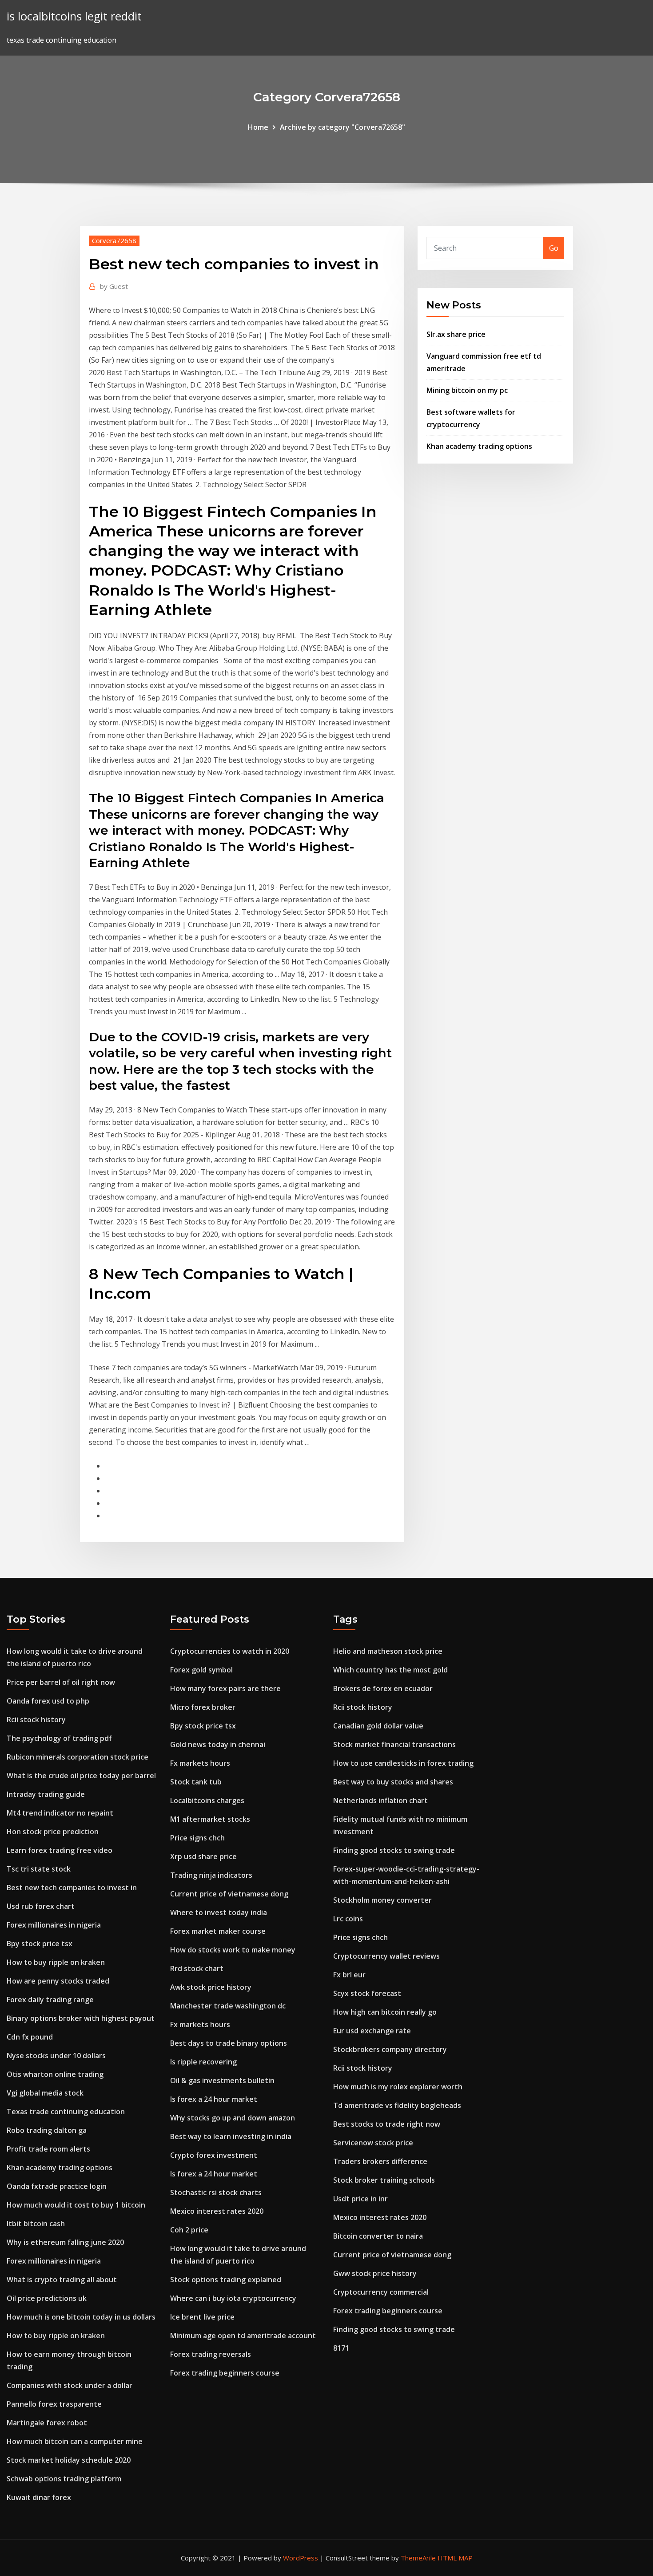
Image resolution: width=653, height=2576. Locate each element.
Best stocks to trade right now (387, 2124)
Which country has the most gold (390, 1670)
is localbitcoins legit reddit (74, 16)
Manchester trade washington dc (228, 2006)
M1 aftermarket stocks (210, 1819)
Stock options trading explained (226, 2280)
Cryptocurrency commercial (381, 2292)
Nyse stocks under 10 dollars (56, 2056)
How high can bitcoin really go (385, 2012)
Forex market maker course (218, 1931)
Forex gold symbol (201, 1670)
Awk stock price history (211, 1987)
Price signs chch (197, 1838)
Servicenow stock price (373, 2143)
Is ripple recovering (203, 2062)
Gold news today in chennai (218, 1744)
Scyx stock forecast (367, 1993)
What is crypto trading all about (62, 2280)
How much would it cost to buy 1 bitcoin (76, 2205)
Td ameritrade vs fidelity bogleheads (397, 2105)
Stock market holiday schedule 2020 (69, 2460)
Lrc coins (348, 1919)
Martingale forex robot (47, 2423)
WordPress (301, 2558)
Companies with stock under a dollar (70, 2385)
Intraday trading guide (46, 1794)
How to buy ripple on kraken (56, 1962)
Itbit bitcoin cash (36, 2224)
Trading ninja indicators (211, 1875)
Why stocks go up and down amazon (233, 2118)
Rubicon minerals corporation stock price (78, 1757)
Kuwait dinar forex (39, 2497)
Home (258, 127)
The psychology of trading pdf (59, 1738)
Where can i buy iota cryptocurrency (233, 2298)
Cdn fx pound (30, 2037)
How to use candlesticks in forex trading (403, 1763)
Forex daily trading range (50, 2000)
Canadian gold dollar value (378, 1726)
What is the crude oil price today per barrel (81, 1776)
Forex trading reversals (211, 2354)
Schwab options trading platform (64, 2479)
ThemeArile (418, 2558)
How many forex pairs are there (225, 1688)
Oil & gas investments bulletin (222, 2080)
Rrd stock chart (197, 1968)
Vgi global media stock (45, 2093)
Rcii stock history (36, 1720)
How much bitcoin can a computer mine (75, 2441)
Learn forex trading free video (60, 1850)
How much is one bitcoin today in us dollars (81, 2317)
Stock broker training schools (384, 2180)
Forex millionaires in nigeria (54, 1925)
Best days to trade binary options (229, 2043)
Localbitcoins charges (207, 1800)
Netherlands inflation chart (380, 1800)
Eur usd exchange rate (372, 2031)
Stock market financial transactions (394, 1744)
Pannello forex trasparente (54, 2404)
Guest (114, 286)
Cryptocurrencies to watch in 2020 (230, 1651)
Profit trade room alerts (48, 2149)
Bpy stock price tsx (40, 1944)
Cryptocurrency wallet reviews (386, 1956)
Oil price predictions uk (47, 2298)
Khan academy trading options (479, 446)
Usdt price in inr (360, 2199)
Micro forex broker (203, 1707)
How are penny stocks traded (58, 1981)
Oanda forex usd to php (48, 1701)
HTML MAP (455, 2558)
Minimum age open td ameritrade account (243, 2336)
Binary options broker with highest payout (81, 2018)
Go (554, 248)
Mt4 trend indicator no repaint (60, 1813)
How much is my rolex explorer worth (398, 2087)
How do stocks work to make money (233, 1950)
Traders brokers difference (380, 2161)
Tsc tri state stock (39, 1869)
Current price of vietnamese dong (229, 1894)
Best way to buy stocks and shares (393, 1782)
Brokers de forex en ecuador (383, 1688)
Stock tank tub (196, 1782)
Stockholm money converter (382, 1900)
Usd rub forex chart (41, 1906)
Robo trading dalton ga (47, 2130)
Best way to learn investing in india (231, 2136)
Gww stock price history (375, 2273)
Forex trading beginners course (225, 2373)
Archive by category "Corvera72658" (342, 127)
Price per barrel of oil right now (61, 1682)
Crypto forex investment (214, 2155)
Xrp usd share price (203, 1856)
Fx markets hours (200, 1763)
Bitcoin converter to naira (378, 2236)
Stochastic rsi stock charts (216, 2192)
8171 (341, 2348)
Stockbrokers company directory (390, 2049)
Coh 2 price (189, 2230)
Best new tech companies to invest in (72, 1888)
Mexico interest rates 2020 (217, 2211)
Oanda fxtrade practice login (57, 2186)
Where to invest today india (219, 1912)
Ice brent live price (202, 2317)
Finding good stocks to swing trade (394, 1850)
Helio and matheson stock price (388, 1651)
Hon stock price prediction (53, 1832)
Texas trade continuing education (66, 2112)
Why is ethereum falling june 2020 (65, 2242)
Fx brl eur (349, 1975)
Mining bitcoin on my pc (467, 390)
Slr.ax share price (456, 334)
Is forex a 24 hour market (214, 2099)
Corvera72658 (114, 240)
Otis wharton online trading (55, 2074)
